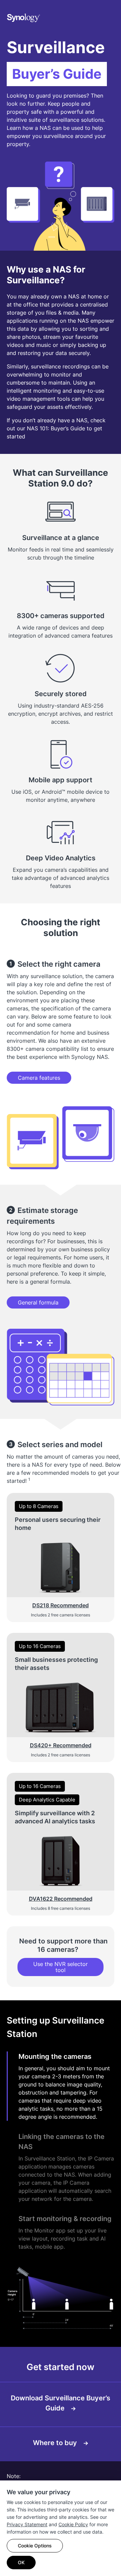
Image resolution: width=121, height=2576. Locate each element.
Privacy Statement (27, 2524)
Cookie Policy (73, 2524)
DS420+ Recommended (61, 1745)
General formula (38, 1302)
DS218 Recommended (61, 1605)
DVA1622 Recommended (61, 1899)
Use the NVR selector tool (61, 1967)
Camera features (39, 1078)
